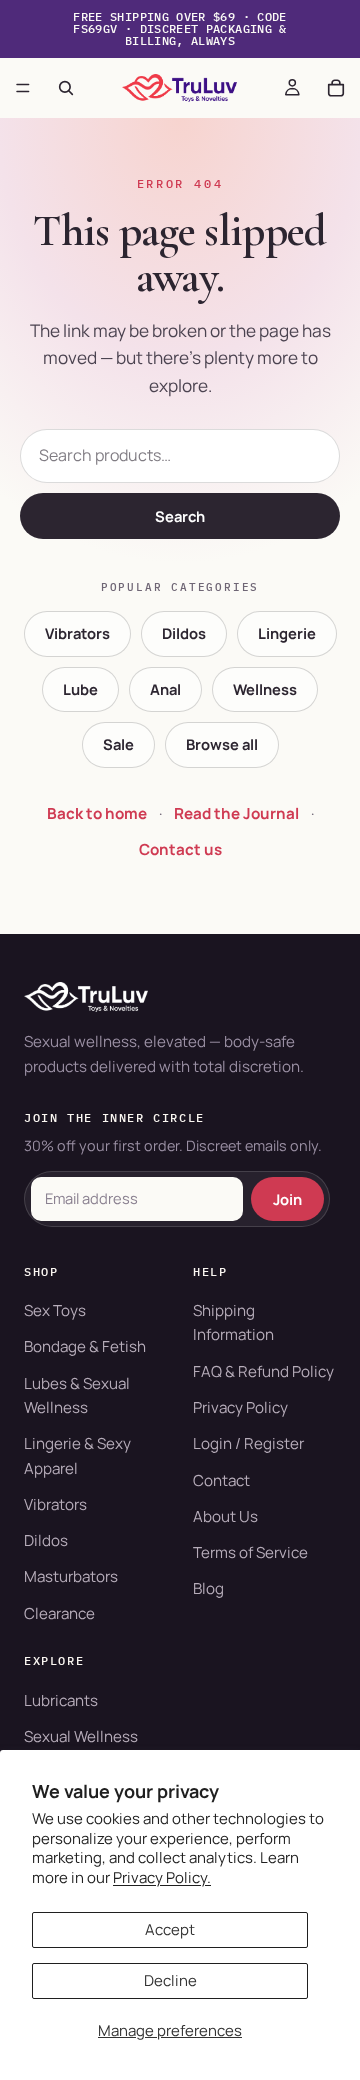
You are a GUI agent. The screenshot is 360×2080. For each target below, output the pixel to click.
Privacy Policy (240, 1407)
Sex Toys (55, 1310)
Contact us (180, 849)
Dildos (184, 633)
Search (180, 516)
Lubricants (61, 1700)
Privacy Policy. (162, 1877)
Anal (165, 689)
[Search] (66, 88)
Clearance (59, 1613)
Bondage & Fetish (85, 1346)
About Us (225, 1516)
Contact (221, 1480)
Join (287, 1199)
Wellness (265, 689)
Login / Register (248, 1443)
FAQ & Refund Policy (263, 1371)
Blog (208, 1588)
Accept (170, 1929)
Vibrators (77, 633)
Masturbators (71, 1576)
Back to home (97, 813)
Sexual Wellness (81, 1736)
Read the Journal (236, 813)
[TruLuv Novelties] (180, 997)
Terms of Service (250, 1552)
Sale (118, 744)
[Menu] (23, 88)
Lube (80, 689)
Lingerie (287, 633)
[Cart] (336, 88)
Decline (170, 1980)
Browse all (222, 744)
